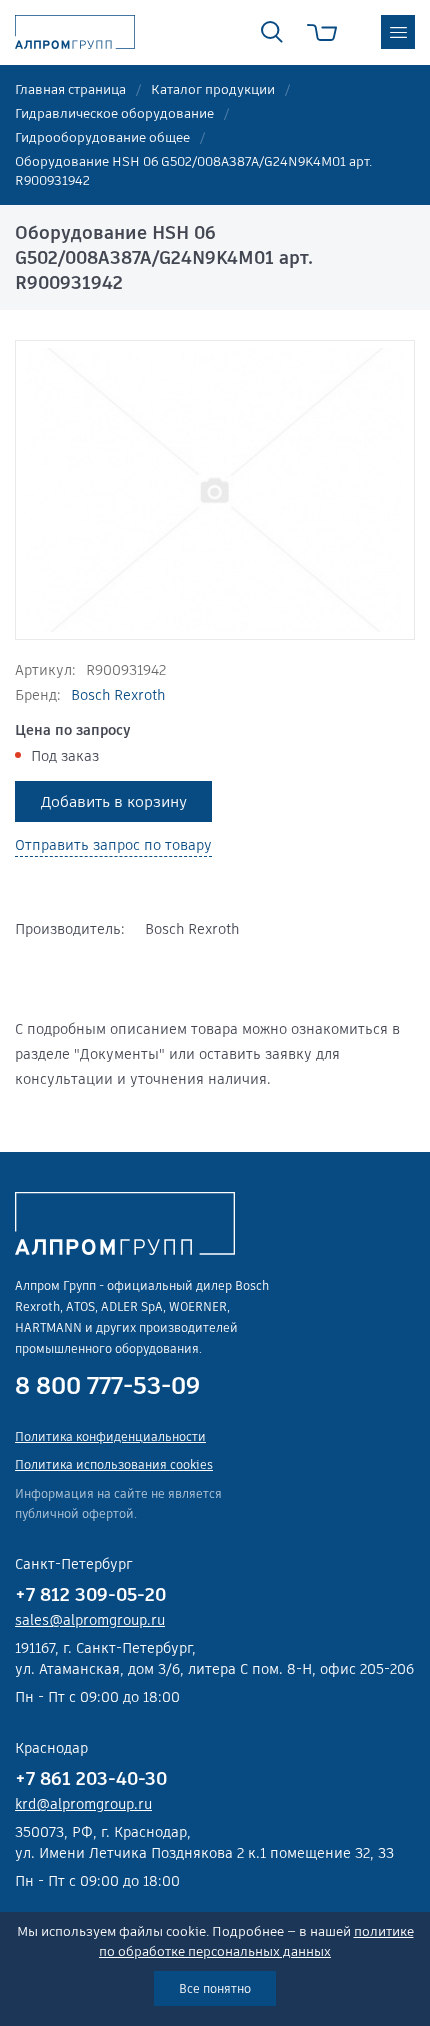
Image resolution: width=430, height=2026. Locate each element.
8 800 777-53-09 (107, 1386)
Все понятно (215, 1988)
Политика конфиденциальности (110, 1436)
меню (398, 32)
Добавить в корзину (114, 801)
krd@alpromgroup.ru (83, 1804)
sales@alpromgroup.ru (90, 1620)
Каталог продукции (213, 89)
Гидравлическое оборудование (114, 113)
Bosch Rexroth (118, 695)
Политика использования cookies (114, 1464)
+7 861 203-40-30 (91, 1778)
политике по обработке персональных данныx (256, 1941)
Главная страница (70, 89)
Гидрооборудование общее (102, 137)
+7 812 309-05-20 (90, 1594)
